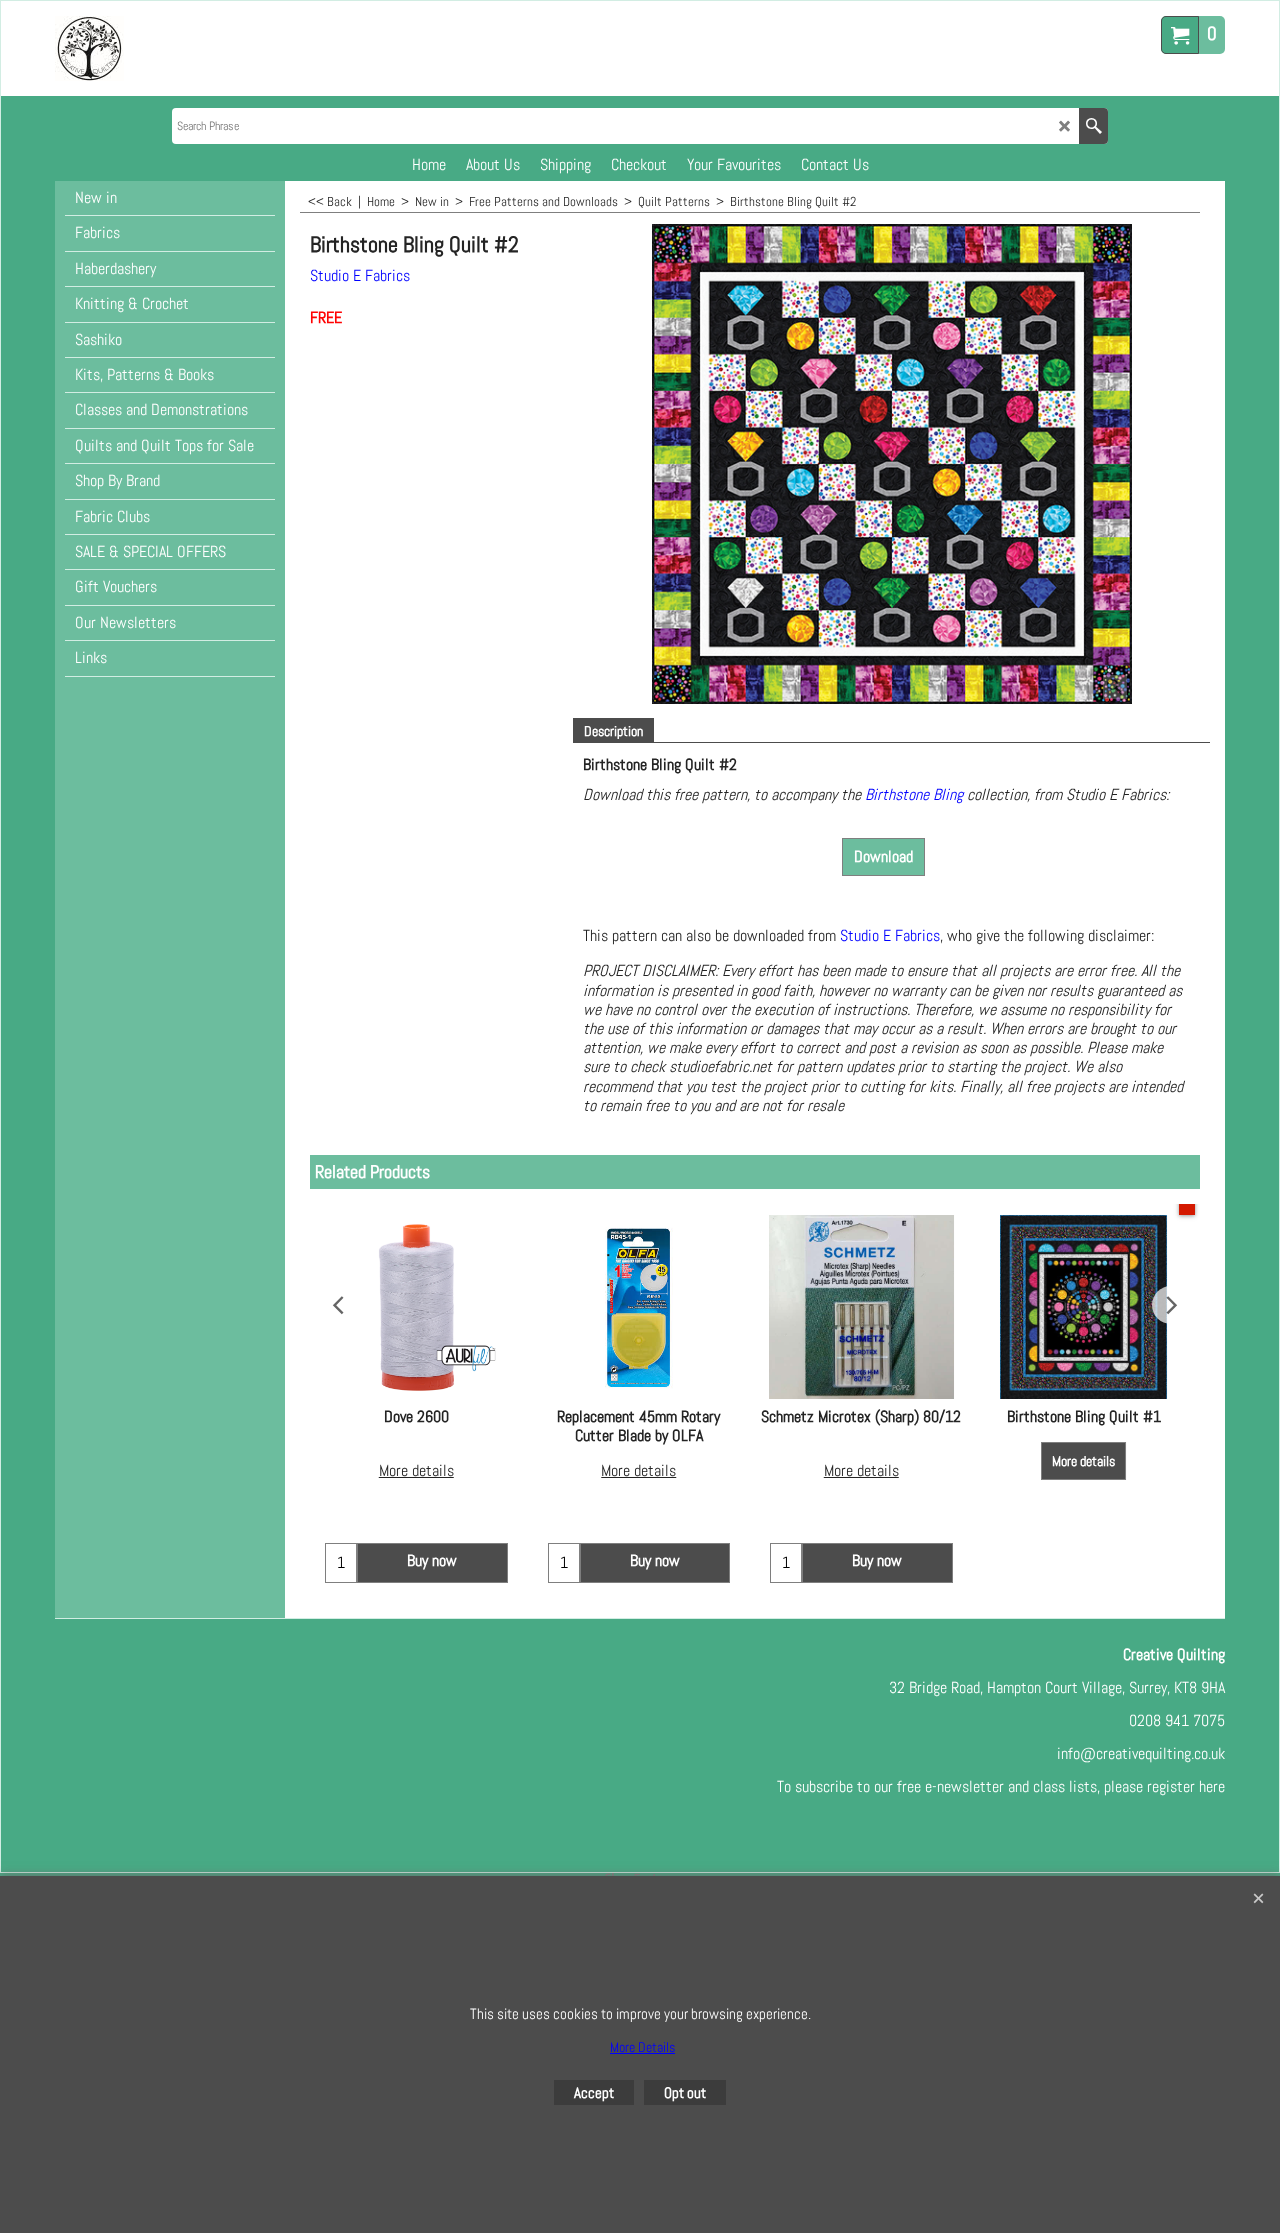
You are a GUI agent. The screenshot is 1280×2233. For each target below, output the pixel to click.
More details (416, 1470)
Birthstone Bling (916, 794)
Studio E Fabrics (360, 275)
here (1212, 1786)
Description (613, 731)
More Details (642, 2047)
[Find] (1093, 126)
